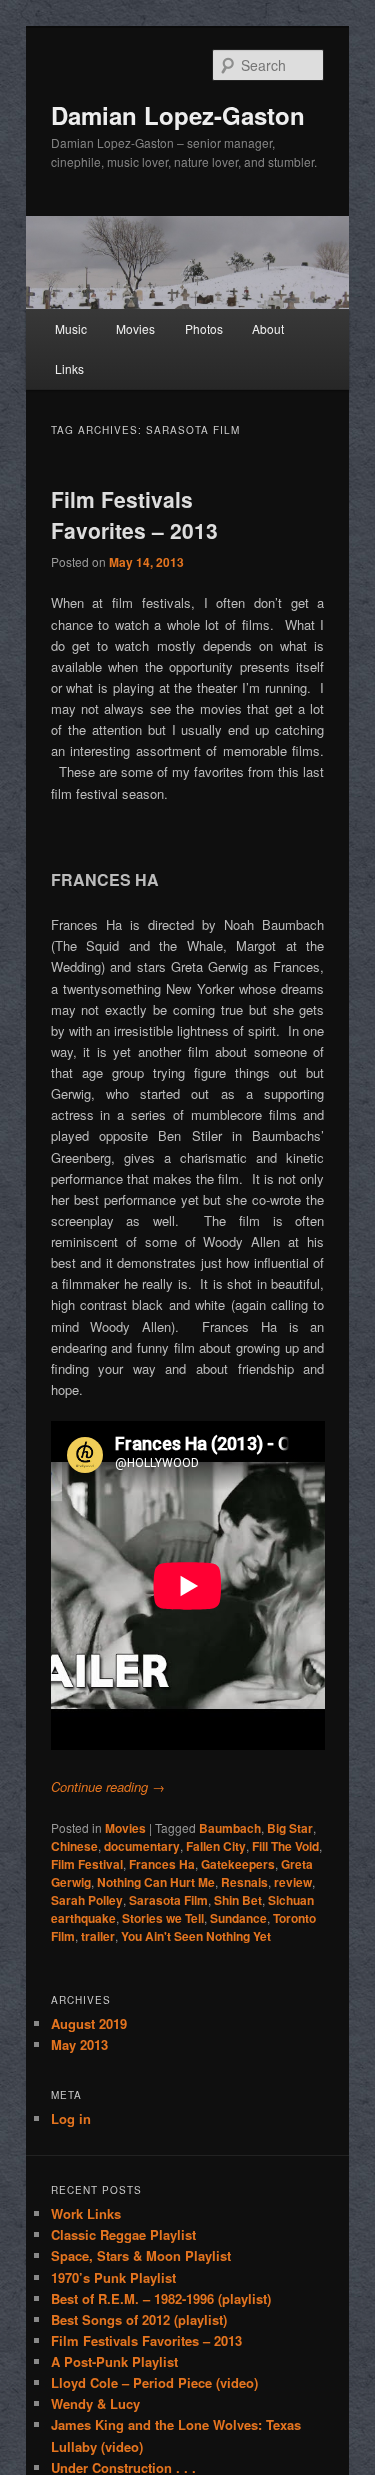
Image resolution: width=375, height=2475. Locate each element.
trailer (98, 1936)
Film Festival (87, 1864)
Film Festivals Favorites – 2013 (134, 515)
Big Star (290, 1828)
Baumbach (230, 1828)
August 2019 (89, 2023)
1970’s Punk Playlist (113, 2277)
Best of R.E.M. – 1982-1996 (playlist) (161, 2298)
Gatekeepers (238, 1864)
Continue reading (108, 1786)
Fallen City (216, 1846)
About (268, 328)
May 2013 (79, 2044)
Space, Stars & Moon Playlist (141, 2255)
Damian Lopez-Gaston (178, 115)
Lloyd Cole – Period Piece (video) (154, 2382)
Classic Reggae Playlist (123, 2234)
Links (69, 368)
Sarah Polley (87, 1900)
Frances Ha (162, 1864)
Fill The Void (285, 1846)
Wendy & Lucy (95, 2403)
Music (71, 328)
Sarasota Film (168, 1900)
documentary (142, 1846)
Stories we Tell (163, 1918)
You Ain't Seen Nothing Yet (196, 1936)
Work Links (86, 2213)
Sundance (238, 1918)
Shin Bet (238, 1900)
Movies (135, 328)
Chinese (74, 1846)
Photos (204, 328)
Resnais (244, 1882)
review (293, 1882)
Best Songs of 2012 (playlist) (139, 2319)
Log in (71, 2118)
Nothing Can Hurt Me (156, 1882)
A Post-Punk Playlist (114, 2361)
